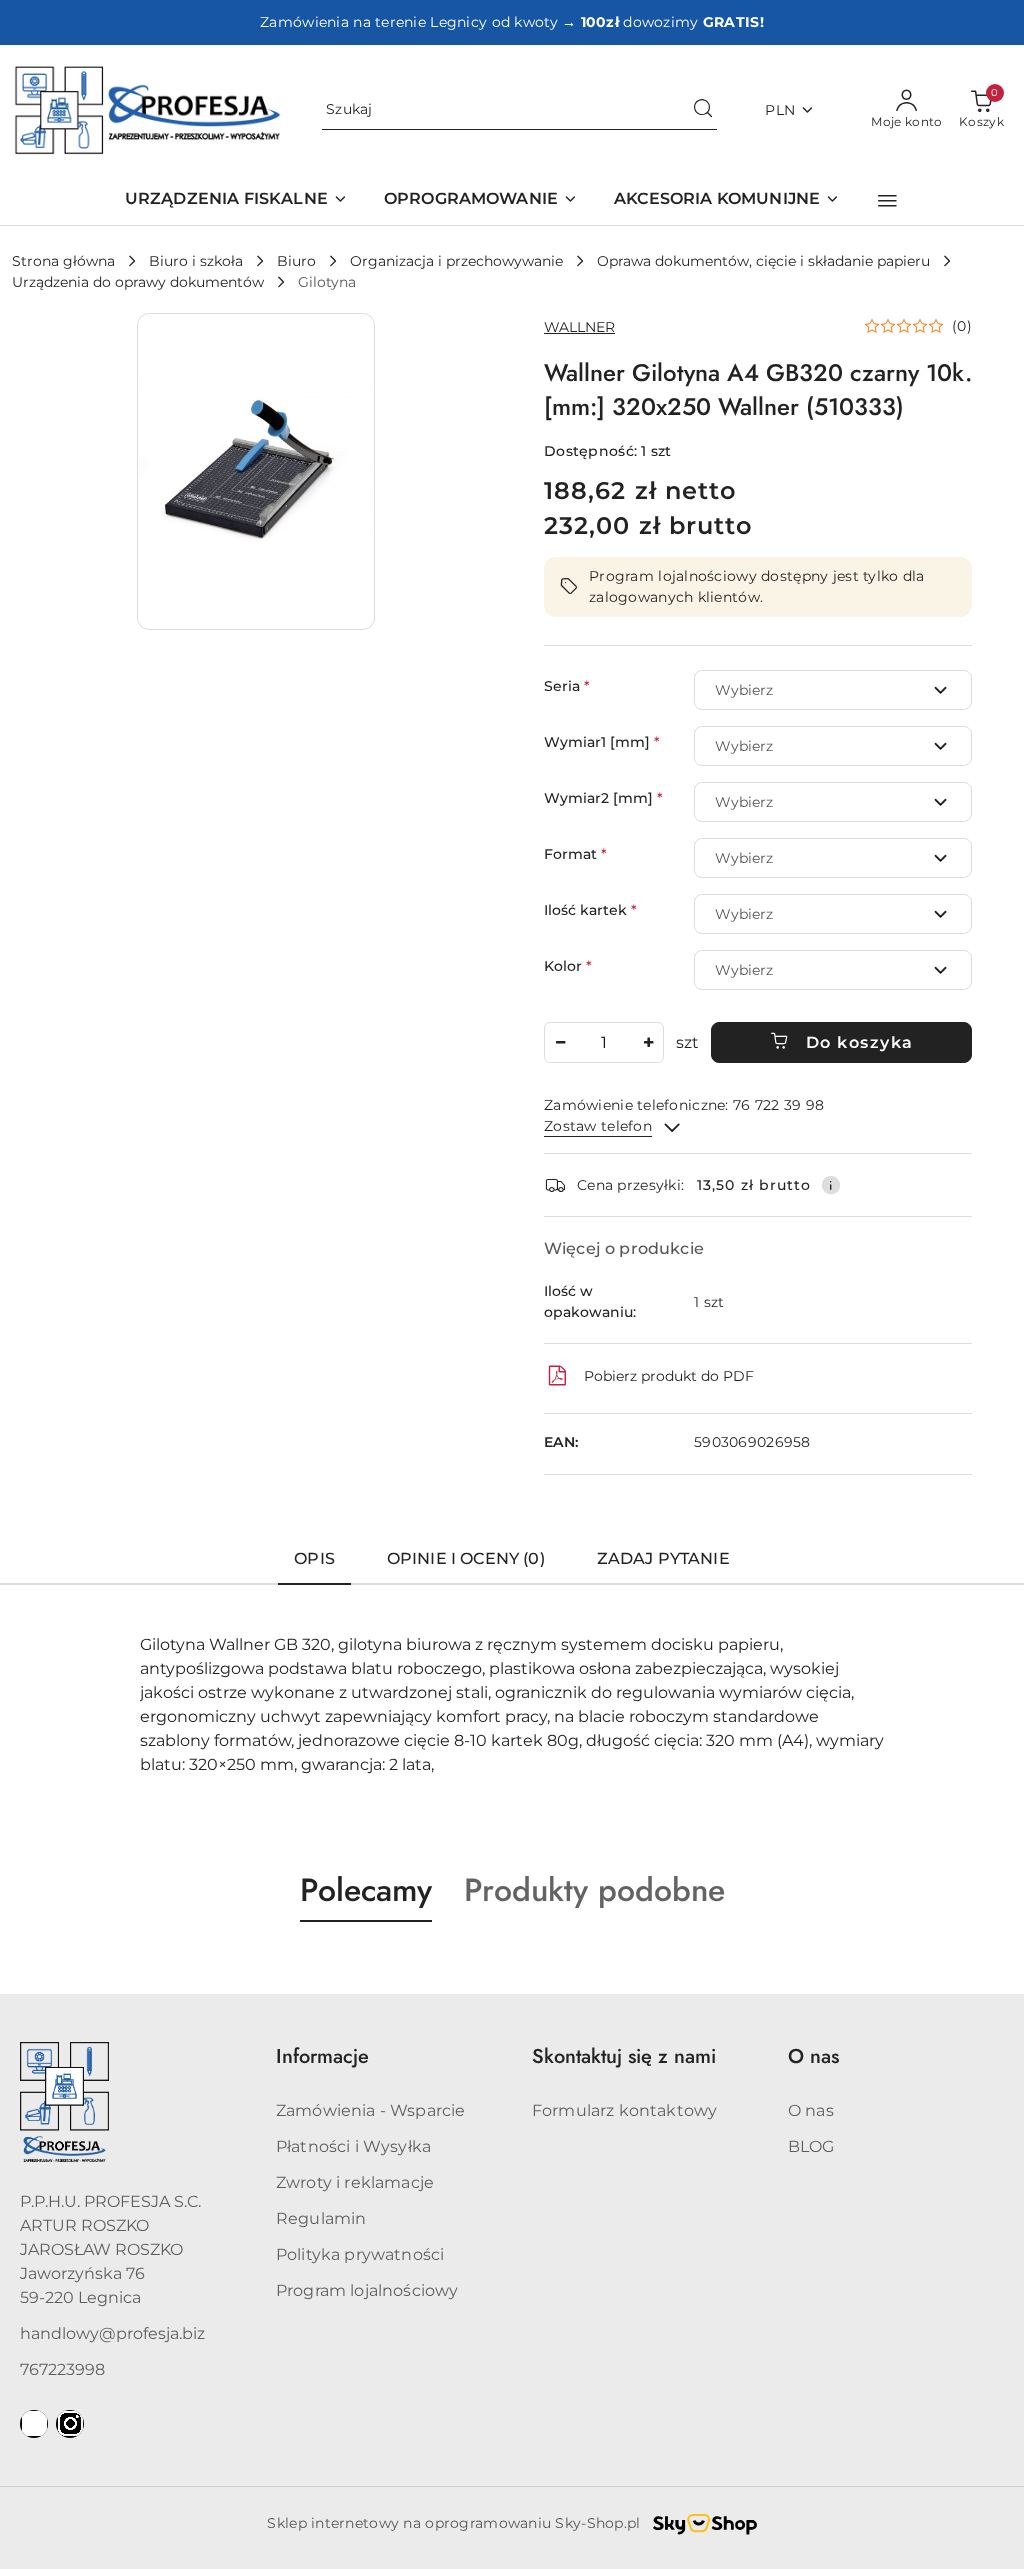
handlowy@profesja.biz (112, 2333)
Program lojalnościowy (367, 2290)
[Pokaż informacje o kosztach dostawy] (831, 1185)
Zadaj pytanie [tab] (663, 1558)
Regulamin (321, 2218)
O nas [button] (813, 2056)
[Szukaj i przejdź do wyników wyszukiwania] (703, 110)
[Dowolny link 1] (34, 2424)
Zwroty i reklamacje (355, 2182)
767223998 (62, 2369)
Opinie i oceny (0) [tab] (466, 1558)
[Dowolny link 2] (70, 2424)
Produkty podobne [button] (594, 1890)
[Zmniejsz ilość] (560, 1042)
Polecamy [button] (366, 1890)
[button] (887, 201)
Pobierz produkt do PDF (669, 1376)
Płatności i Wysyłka (353, 2146)
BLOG (811, 2146)
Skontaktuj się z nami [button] (624, 2056)
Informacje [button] (322, 2056)
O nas (811, 2110)
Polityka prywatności (360, 2254)
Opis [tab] (314, 1558)
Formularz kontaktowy (624, 2110)
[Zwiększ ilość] (648, 1042)
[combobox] (833, 690)
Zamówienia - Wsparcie (370, 2110)
